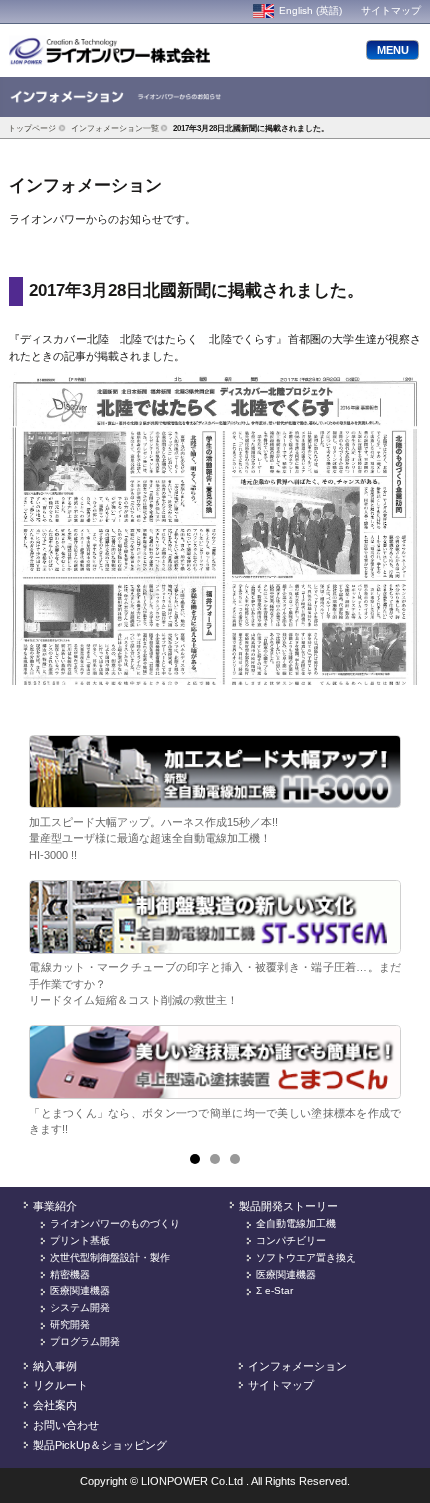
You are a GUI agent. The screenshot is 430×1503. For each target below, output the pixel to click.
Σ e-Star (274, 1290)
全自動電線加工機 (296, 1223)
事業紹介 (55, 1206)
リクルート (60, 1385)
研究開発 (70, 1324)
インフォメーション (297, 1366)
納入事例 (55, 1366)
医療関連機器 (80, 1290)
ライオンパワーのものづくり (115, 1223)
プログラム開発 (85, 1341)
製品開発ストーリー (288, 1206)
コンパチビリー (291, 1240)
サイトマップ (391, 10)
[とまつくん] (215, 1062)
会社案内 (55, 1405)
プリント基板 (80, 1240)
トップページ (32, 128)
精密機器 (70, 1274)
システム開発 (80, 1307)
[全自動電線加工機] (215, 917)
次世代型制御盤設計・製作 (110, 1257)
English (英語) (310, 10)
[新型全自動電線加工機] (215, 772)
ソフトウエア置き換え (306, 1257)
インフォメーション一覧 (115, 128)
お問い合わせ (66, 1425)
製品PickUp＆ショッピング (100, 1445)
